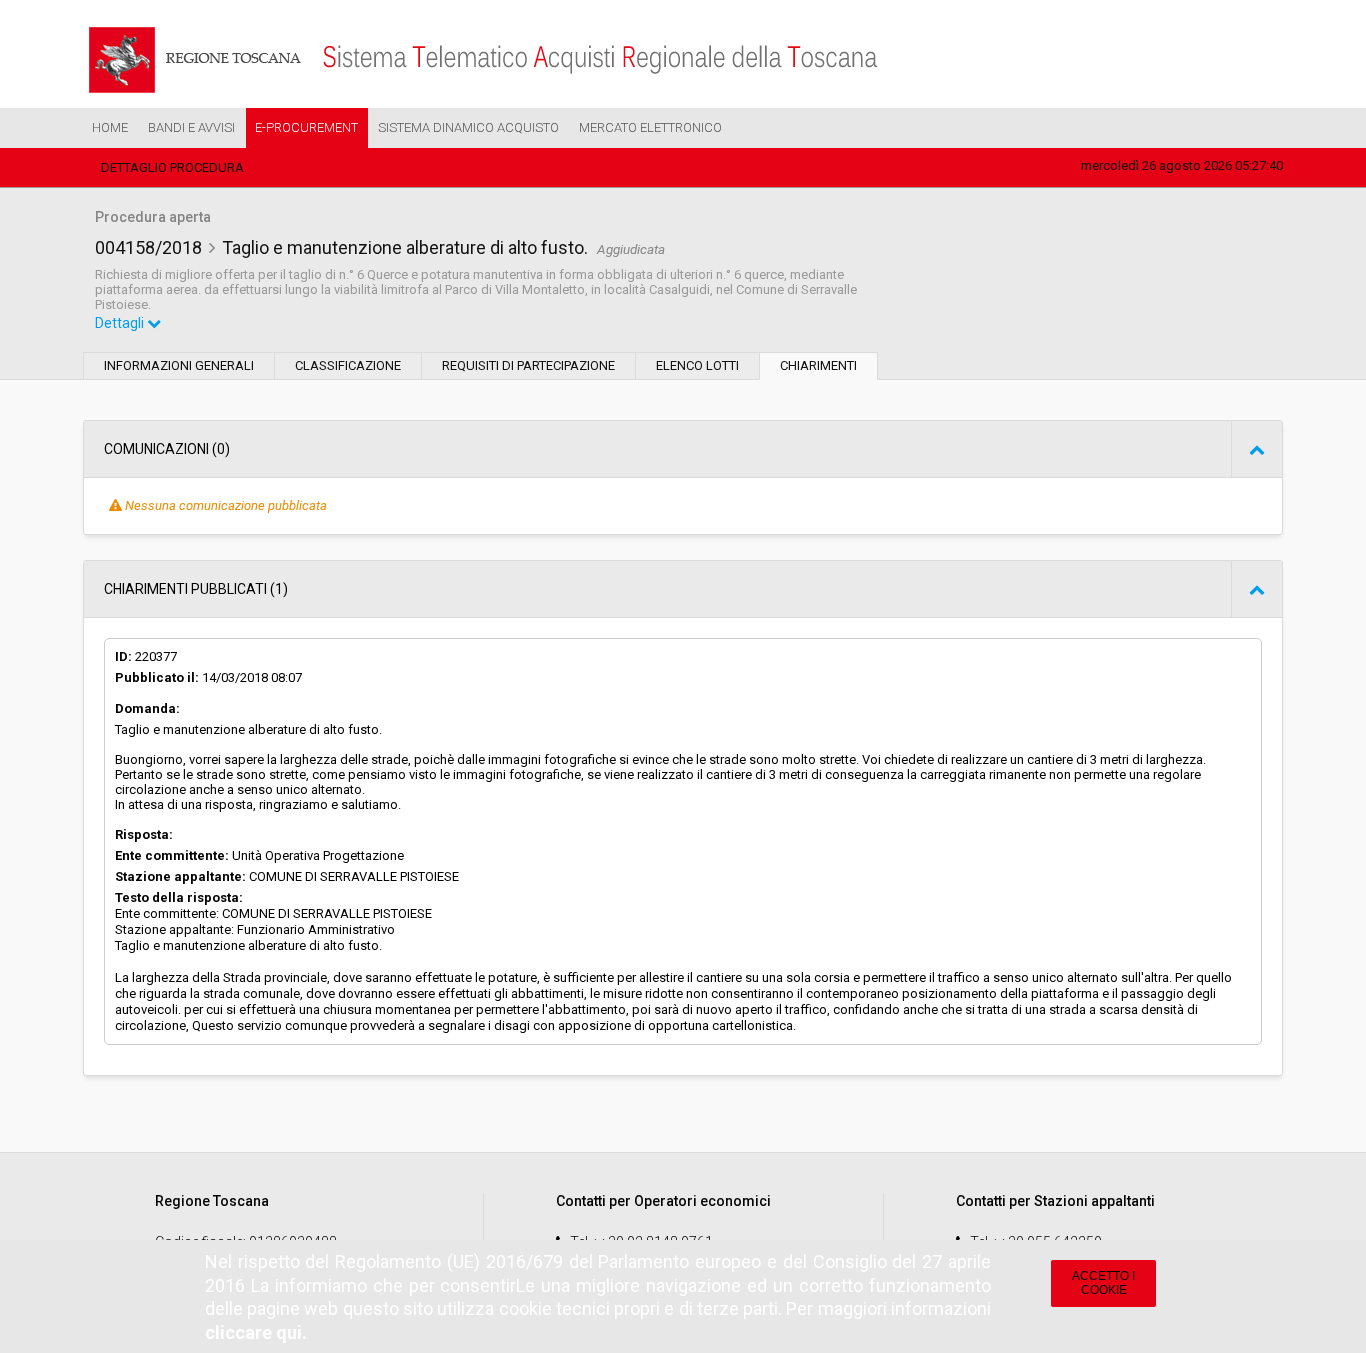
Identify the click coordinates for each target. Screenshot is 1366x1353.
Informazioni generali (179, 365)
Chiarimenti (818, 365)
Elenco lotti (697, 365)
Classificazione (348, 365)
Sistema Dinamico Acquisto (468, 127)
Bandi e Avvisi (191, 127)
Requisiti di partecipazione (528, 365)
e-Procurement (306, 127)
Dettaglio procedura (172, 167)
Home (110, 127)
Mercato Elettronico (650, 127)
